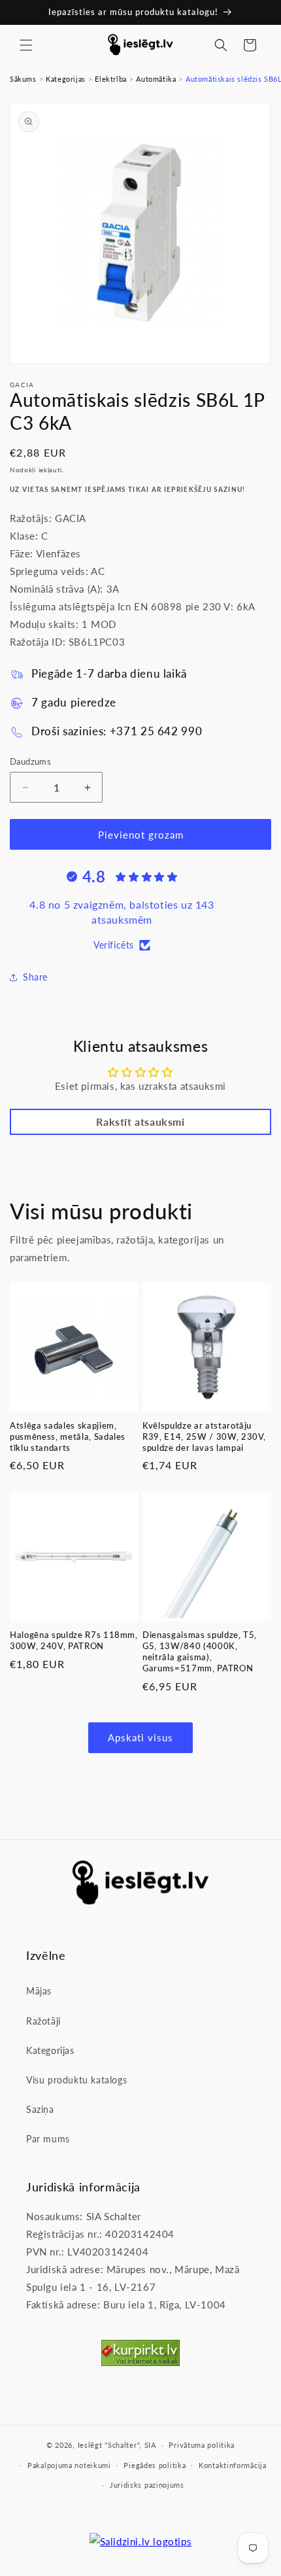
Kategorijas (66, 79)
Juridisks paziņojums (147, 2485)
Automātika (156, 79)
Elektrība (110, 79)
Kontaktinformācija (233, 2465)
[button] (26, 45)
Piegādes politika (155, 2465)
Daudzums (30, 761)
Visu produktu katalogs (76, 2080)
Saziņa (40, 2109)
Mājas (39, 1991)
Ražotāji (43, 2021)
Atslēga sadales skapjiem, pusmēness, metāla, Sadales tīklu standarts (68, 1436)
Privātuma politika (202, 2445)
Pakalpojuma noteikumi (69, 2465)
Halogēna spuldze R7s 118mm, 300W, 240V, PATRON (74, 1640)
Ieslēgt (90, 2445)
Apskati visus (140, 1737)
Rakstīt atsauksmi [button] (140, 1122)
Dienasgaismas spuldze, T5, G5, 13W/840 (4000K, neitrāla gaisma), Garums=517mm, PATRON (200, 1651)
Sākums (23, 79)
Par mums (48, 2139)
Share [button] (35, 977)
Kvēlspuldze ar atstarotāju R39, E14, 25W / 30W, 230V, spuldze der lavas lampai (204, 1436)
